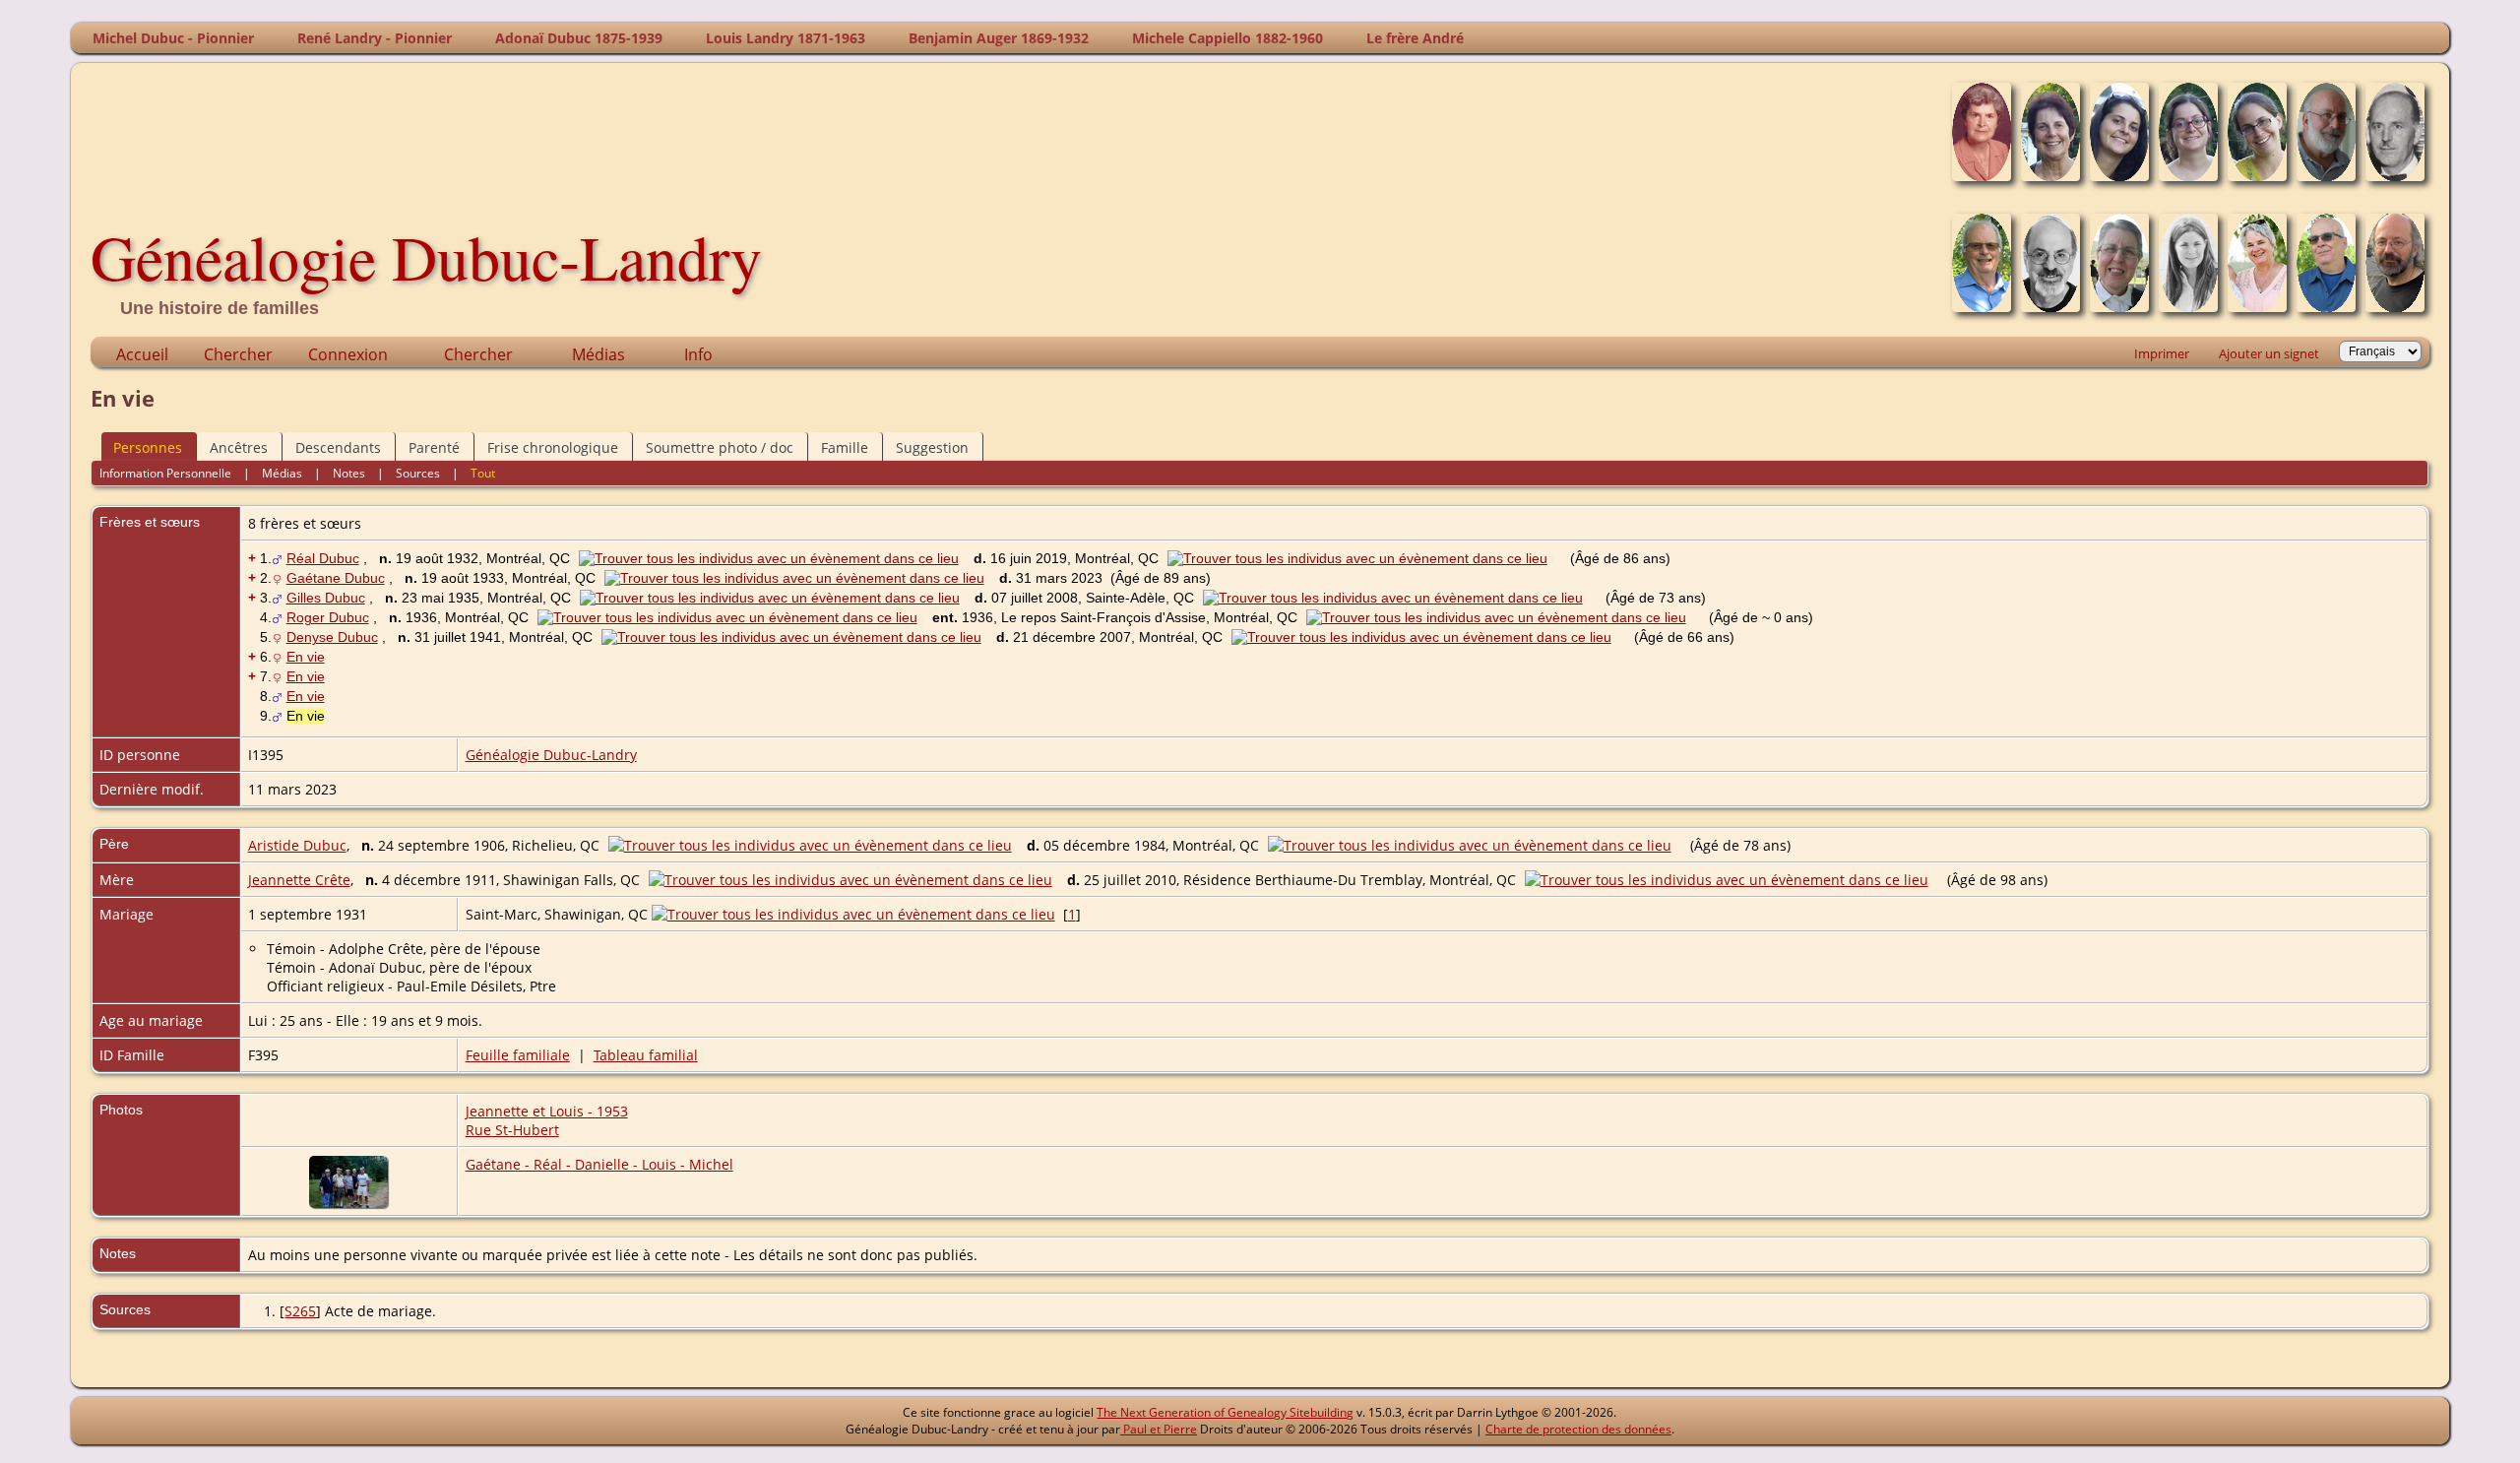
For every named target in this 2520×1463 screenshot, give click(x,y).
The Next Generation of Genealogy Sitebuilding (1225, 1412)
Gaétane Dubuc (336, 578)
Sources (418, 473)
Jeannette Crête (299, 880)
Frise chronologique (553, 447)
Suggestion (932, 447)
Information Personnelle (165, 473)
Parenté (434, 447)
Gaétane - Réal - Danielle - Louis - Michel (599, 1164)
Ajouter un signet (2269, 353)
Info (698, 354)
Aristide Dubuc (297, 845)
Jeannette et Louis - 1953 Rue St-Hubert (547, 1120)
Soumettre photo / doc (720, 447)
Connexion (348, 354)
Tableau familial (646, 1055)
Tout (483, 473)
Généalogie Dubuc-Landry (426, 256)
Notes (349, 473)
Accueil (142, 354)
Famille (845, 447)
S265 (300, 1311)
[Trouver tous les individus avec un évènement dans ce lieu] (774, 558)
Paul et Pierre (1159, 1429)
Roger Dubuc (328, 617)
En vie (306, 657)
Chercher (238, 354)
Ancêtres (239, 447)
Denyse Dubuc (332, 637)
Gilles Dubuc (326, 598)
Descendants (338, 447)
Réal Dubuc (323, 558)
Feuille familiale (518, 1055)
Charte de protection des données (1578, 1429)
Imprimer (2162, 353)
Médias (598, 354)
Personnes (148, 447)
